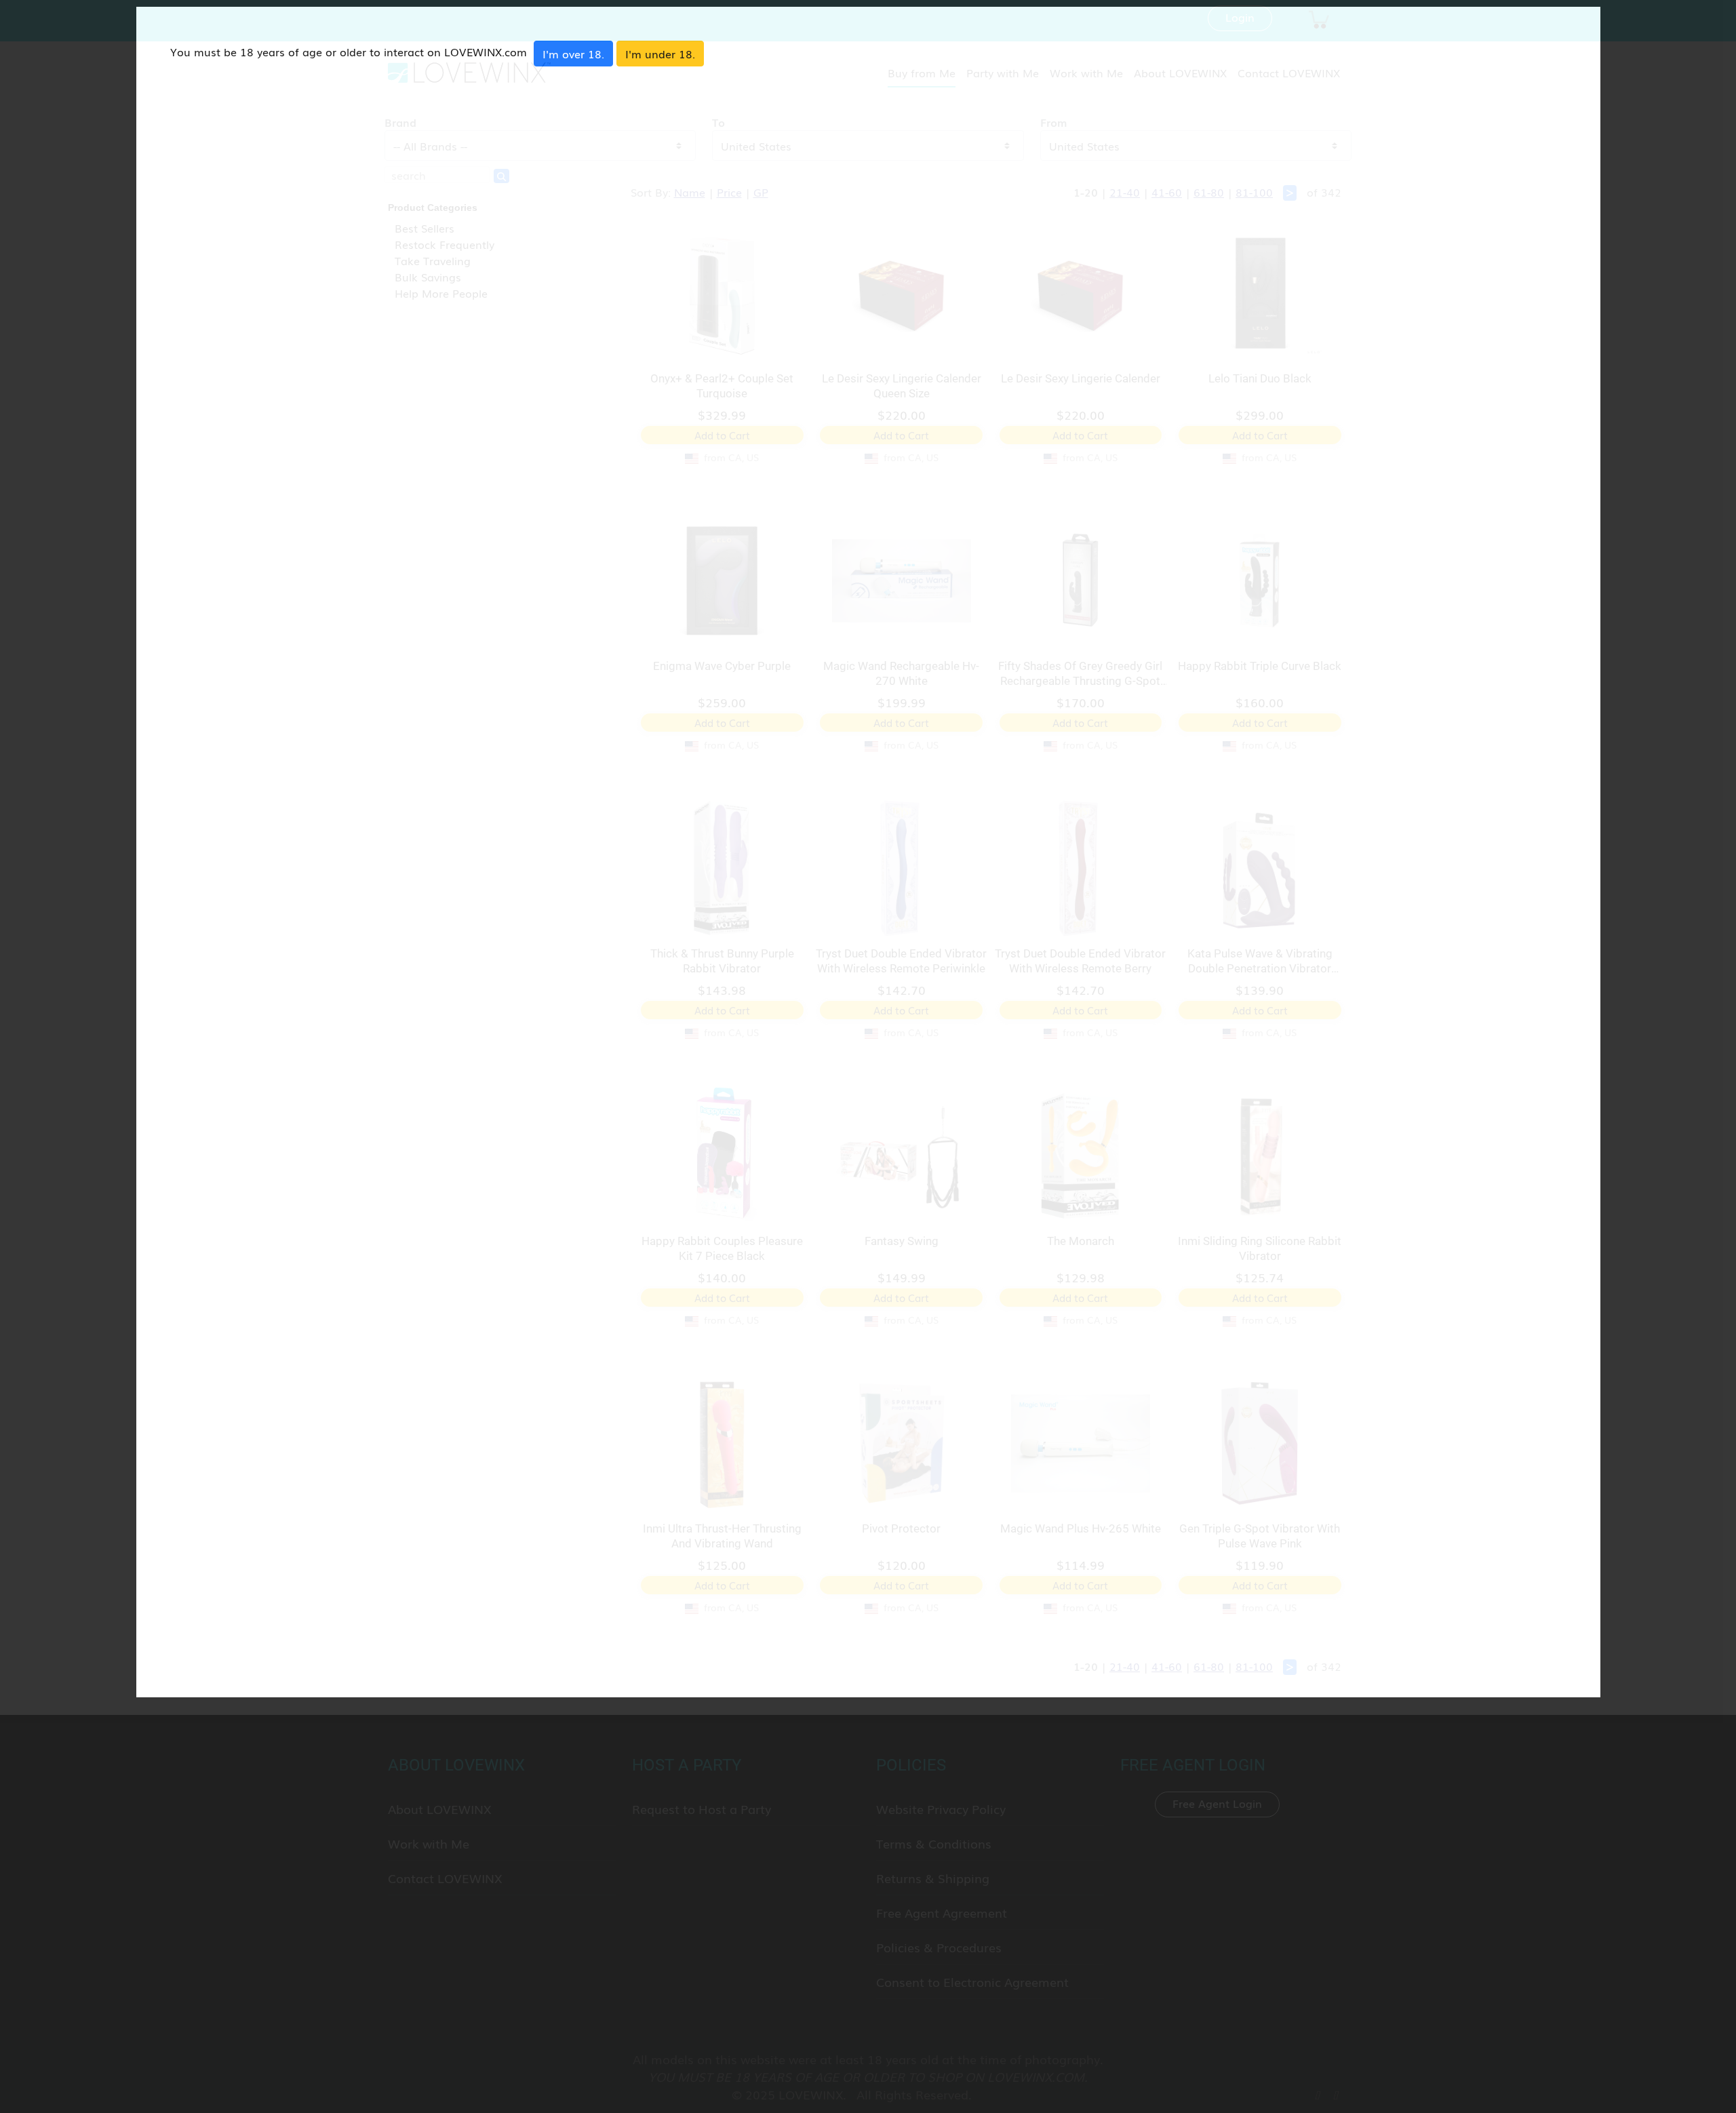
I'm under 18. (660, 54)
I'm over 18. (573, 54)
